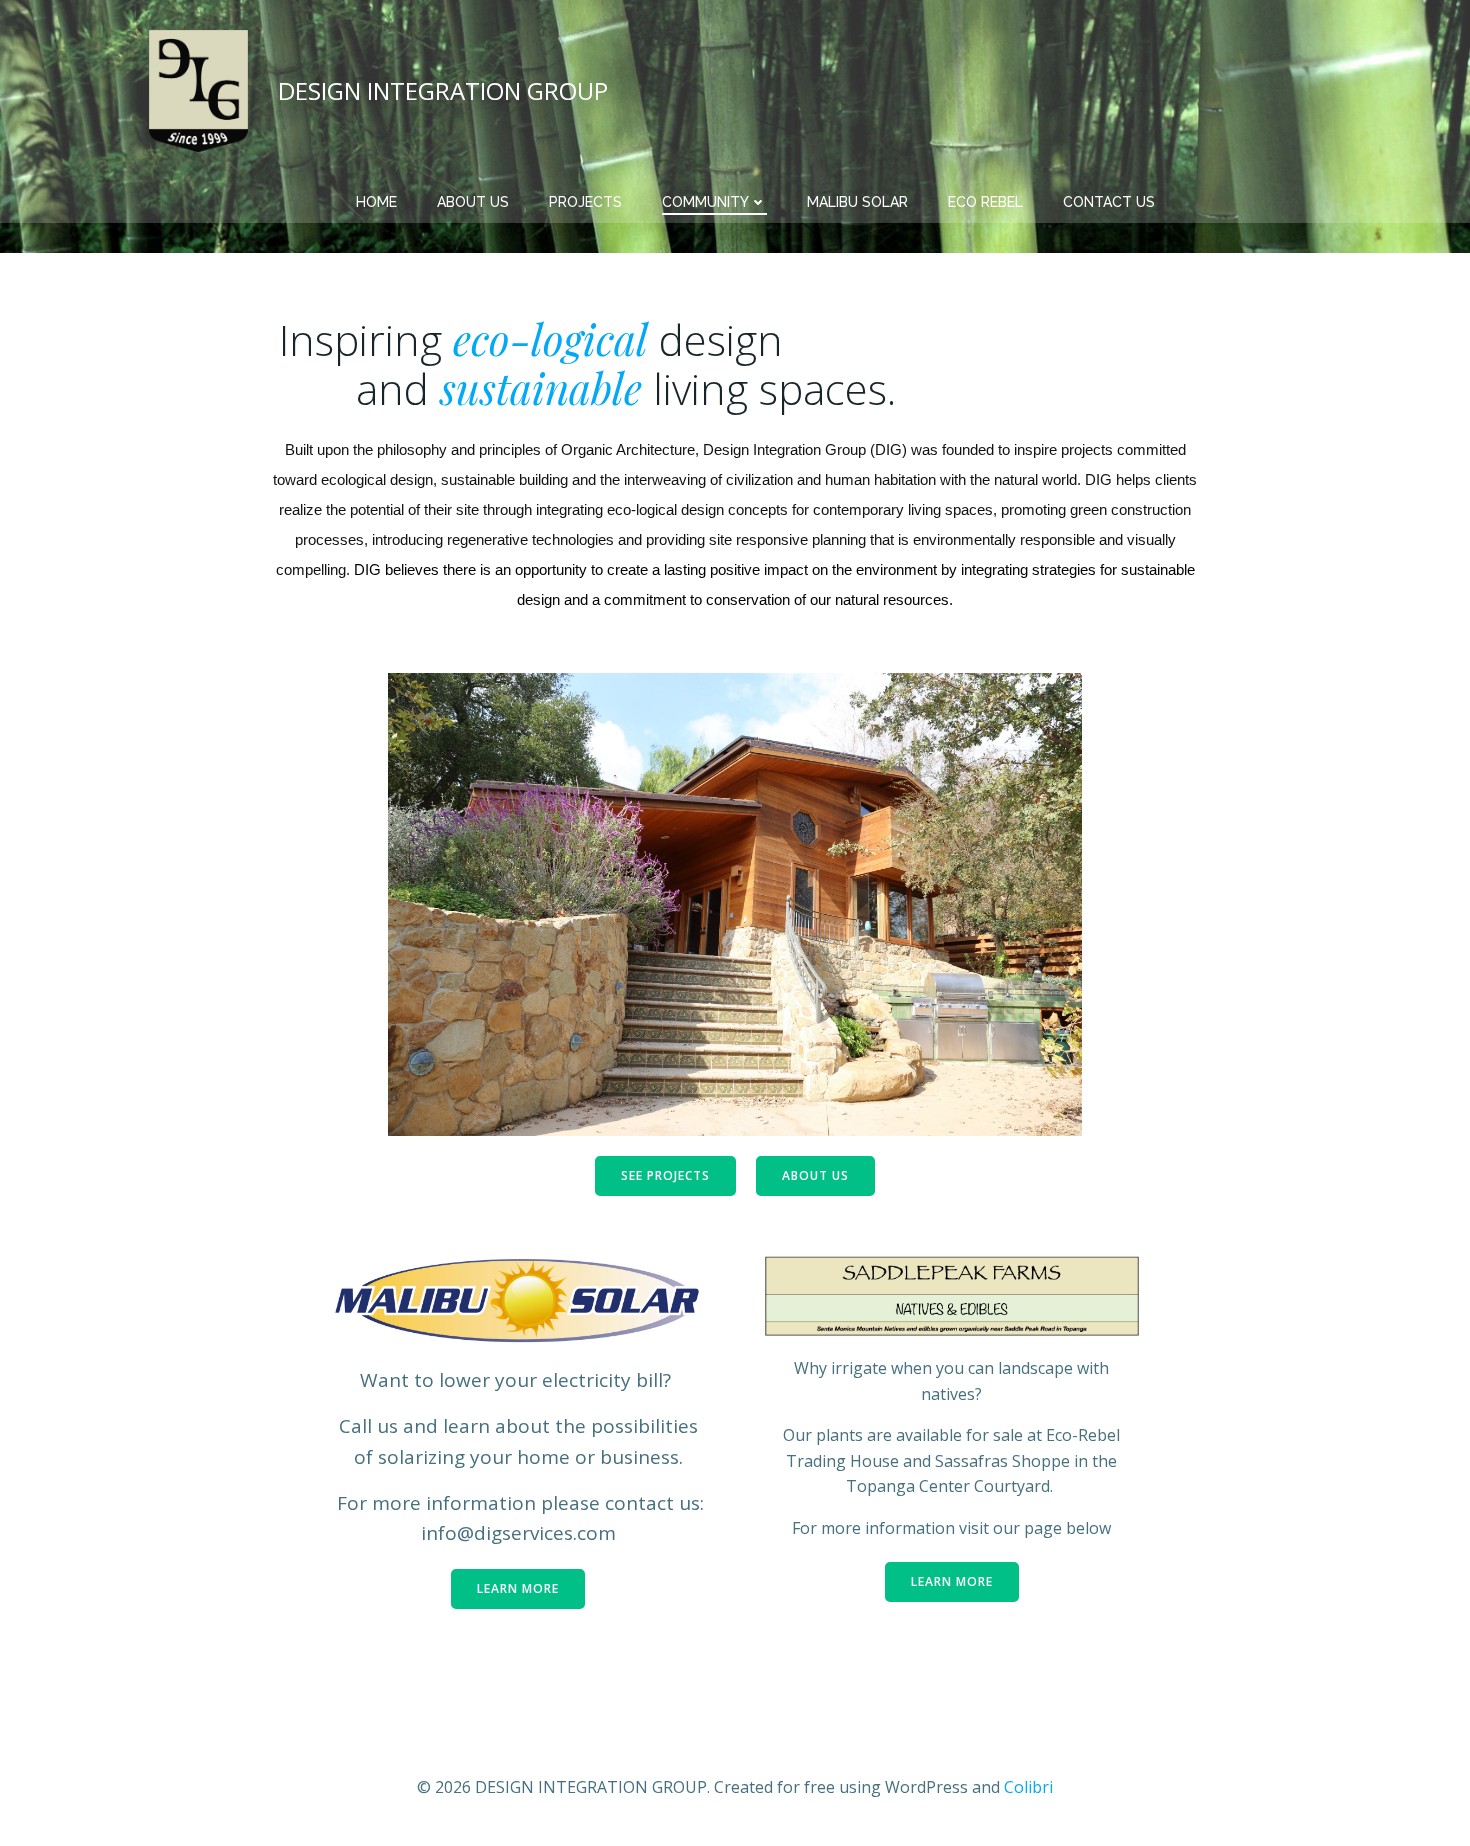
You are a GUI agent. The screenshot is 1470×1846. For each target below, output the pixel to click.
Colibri (1028, 1787)
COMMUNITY (705, 202)
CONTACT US (1109, 202)
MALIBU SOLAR (857, 202)
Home (376, 202)
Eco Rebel (985, 202)
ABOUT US (473, 202)
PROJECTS (585, 202)
